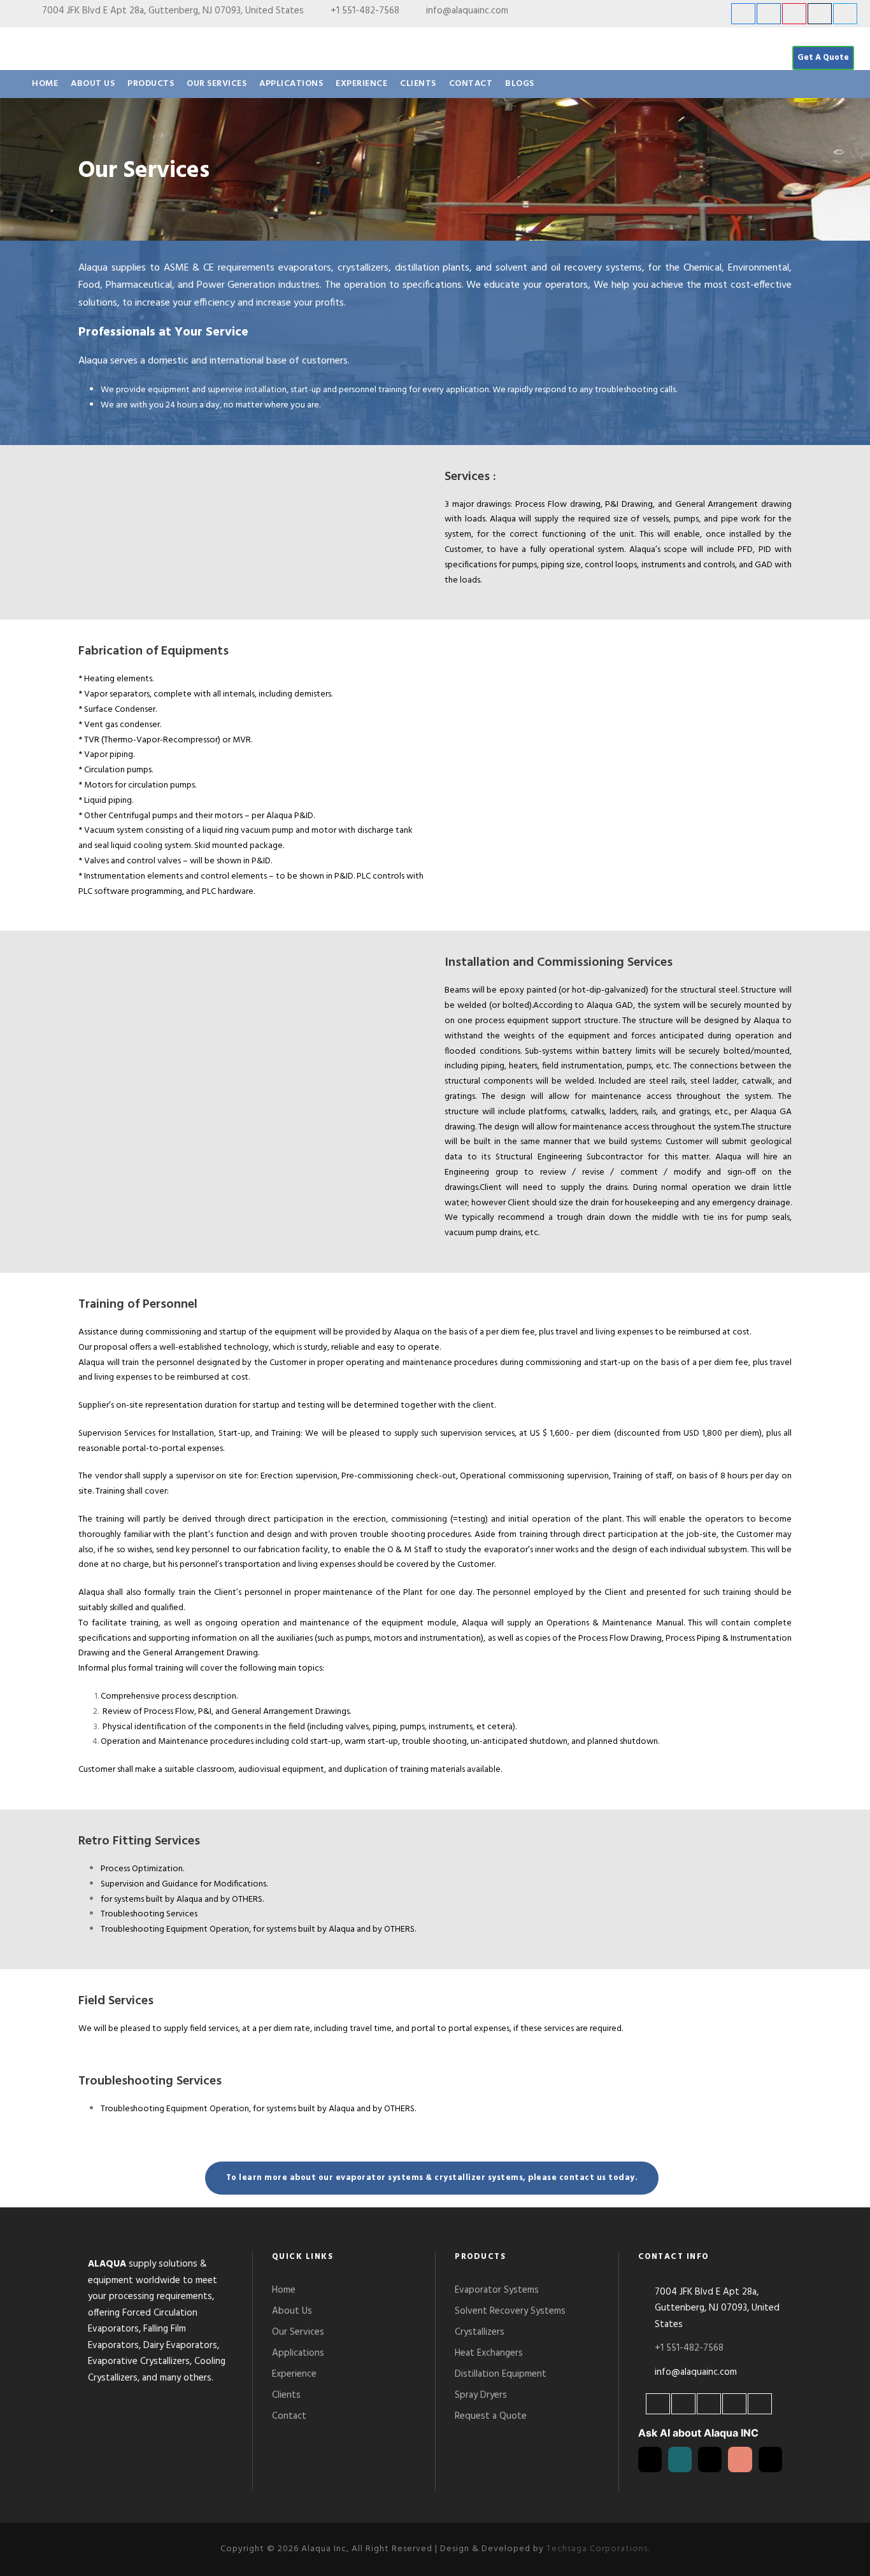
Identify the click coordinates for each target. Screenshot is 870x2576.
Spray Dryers (481, 2395)
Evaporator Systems (497, 2290)
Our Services (217, 84)
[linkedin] (769, 14)
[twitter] (845, 14)
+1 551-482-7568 (365, 11)
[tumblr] (820, 14)
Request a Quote (491, 2416)
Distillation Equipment (501, 2374)
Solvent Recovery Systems (510, 2311)
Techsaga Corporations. (598, 2549)
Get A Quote (823, 58)
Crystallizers (480, 2332)
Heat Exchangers (489, 2353)
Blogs (520, 84)
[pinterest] (794, 14)
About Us (93, 84)
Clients (418, 84)
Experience (361, 84)
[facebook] (743, 14)
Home (45, 84)
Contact (471, 84)
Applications (291, 84)
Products (151, 84)
